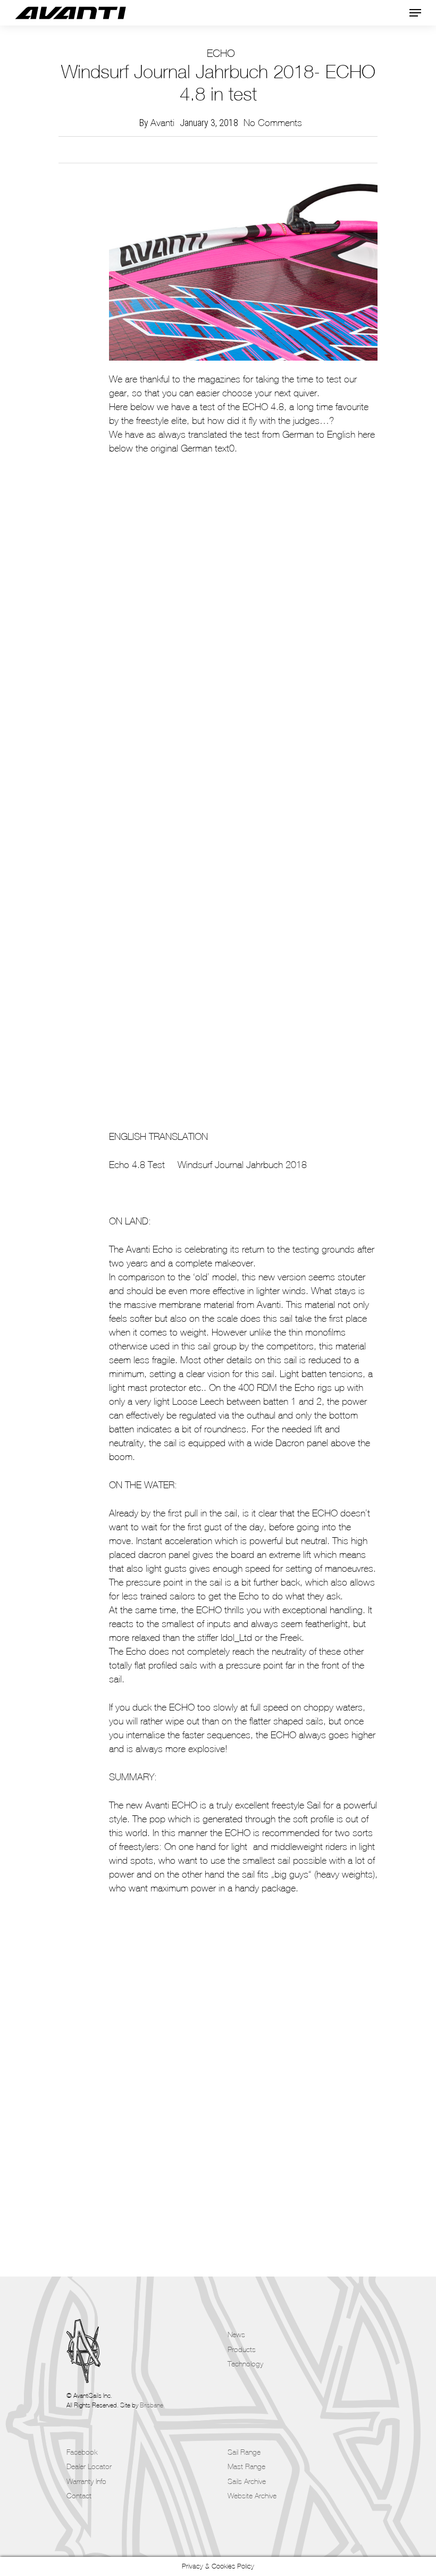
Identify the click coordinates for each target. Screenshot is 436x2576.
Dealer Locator (89, 2466)
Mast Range (246, 2466)
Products (242, 2349)
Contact (79, 2496)
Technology (245, 2364)
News (236, 2335)
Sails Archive (247, 2481)
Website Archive (252, 2496)
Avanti (162, 123)
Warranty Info (86, 2481)
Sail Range (244, 2452)
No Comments (273, 123)
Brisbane (152, 2405)
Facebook (82, 2452)
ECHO (221, 53)
